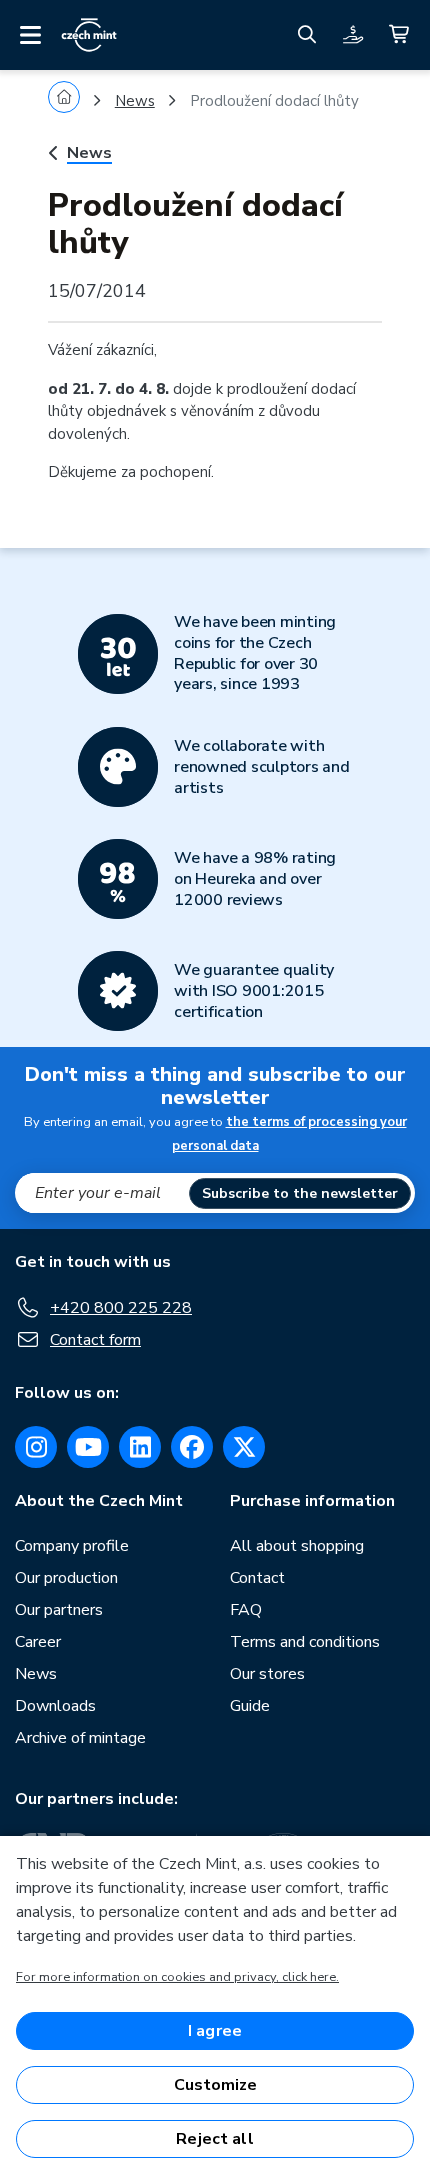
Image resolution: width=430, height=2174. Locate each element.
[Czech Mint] (89, 35)
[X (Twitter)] (244, 1447)
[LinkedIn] (140, 1447)
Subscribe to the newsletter (300, 1193)
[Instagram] (36, 1447)
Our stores (267, 1674)
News (135, 101)
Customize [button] (215, 2085)
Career (38, 1642)
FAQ (246, 1610)
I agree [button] (215, 2031)
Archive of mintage (80, 1738)
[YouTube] (88, 1447)
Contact (257, 1578)
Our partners (59, 1610)
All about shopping (297, 1546)
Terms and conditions (305, 1642)
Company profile (72, 1546)
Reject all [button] (215, 2139)
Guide (250, 1706)
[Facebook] (192, 1447)
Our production (66, 1578)
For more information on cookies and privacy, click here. (177, 1977)
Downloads (55, 1706)
